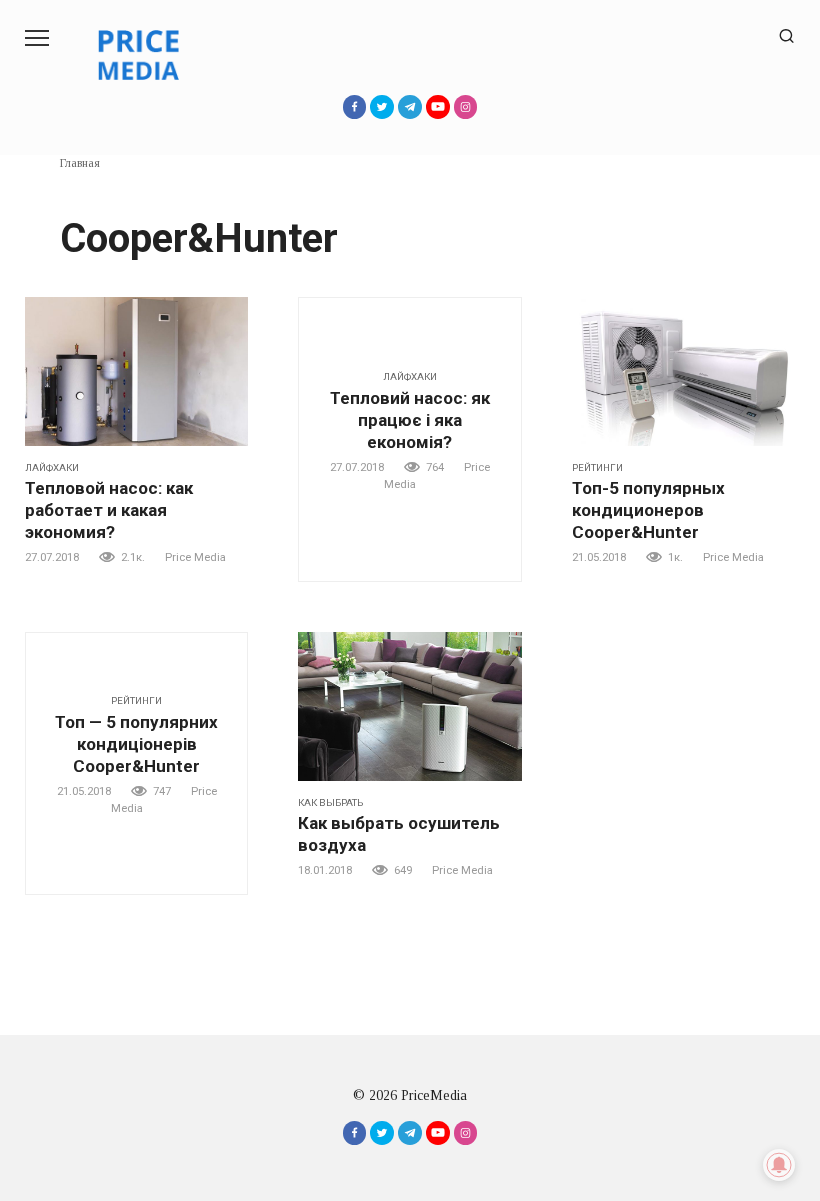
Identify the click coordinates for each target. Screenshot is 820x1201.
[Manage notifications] (779, 1165)
